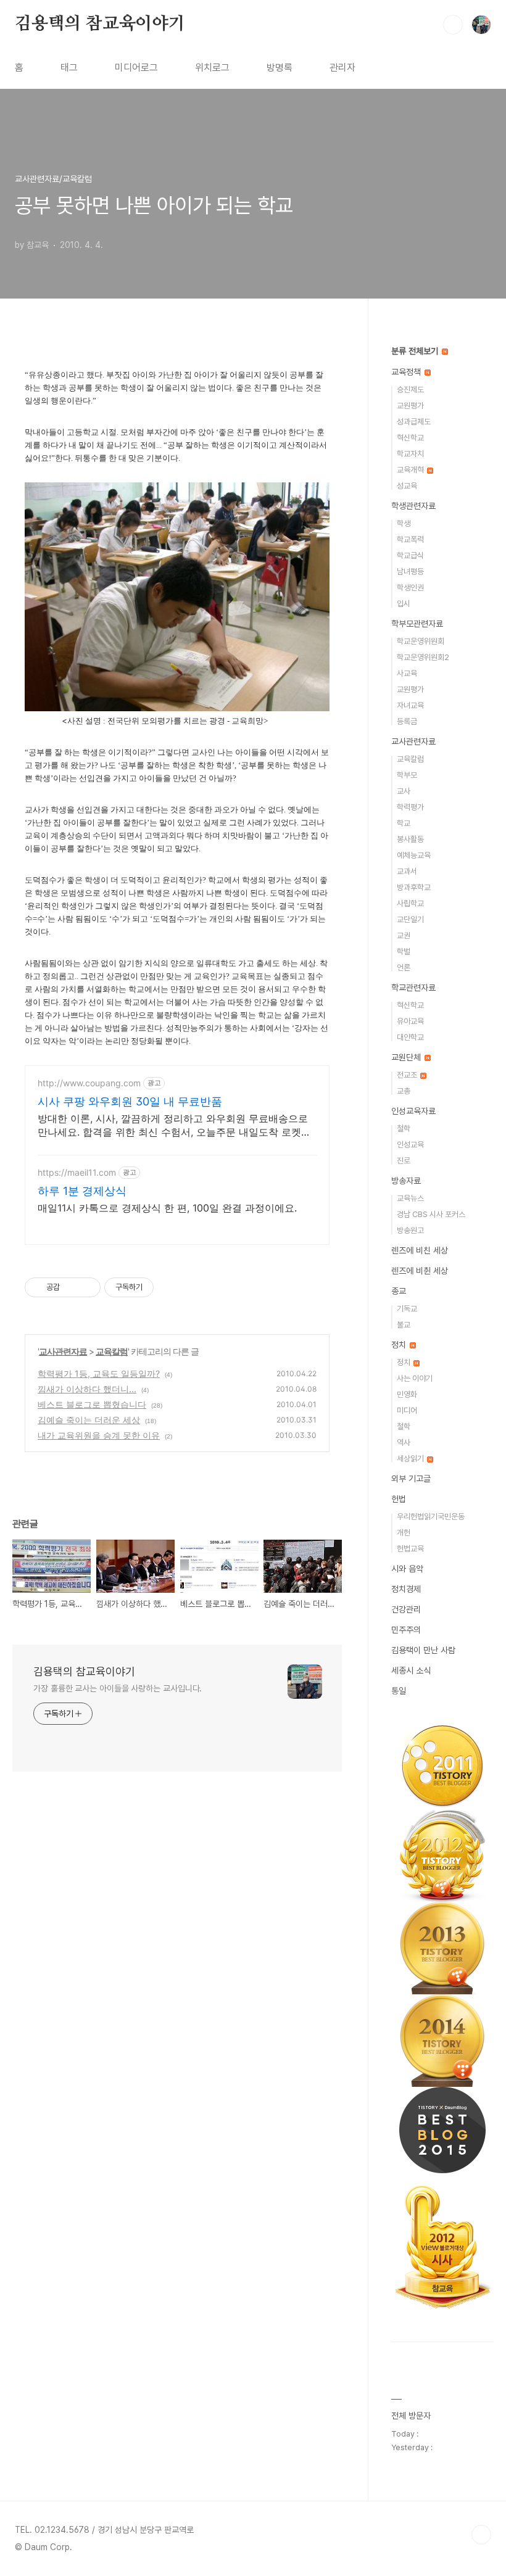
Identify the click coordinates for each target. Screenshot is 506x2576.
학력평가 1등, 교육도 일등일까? (99, 1373)
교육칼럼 (112, 1351)
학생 (404, 523)
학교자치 (410, 454)
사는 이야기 (415, 1378)
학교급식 (410, 555)
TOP (481, 2535)
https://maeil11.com (77, 1172)
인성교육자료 (413, 1111)
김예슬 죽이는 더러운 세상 (89, 1420)
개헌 (404, 1533)
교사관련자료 (63, 1351)
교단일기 (410, 919)
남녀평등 (410, 572)
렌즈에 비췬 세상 (420, 1271)
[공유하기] (71, 1287)
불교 (404, 1325)
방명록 (280, 68)
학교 (404, 823)
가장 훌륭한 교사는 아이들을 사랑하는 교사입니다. (118, 1688)
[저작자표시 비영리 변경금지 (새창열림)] (170, 1287)
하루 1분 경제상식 (82, 1191)
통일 (399, 1691)
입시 (404, 604)
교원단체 (407, 1057)
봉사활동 (410, 839)
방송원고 (410, 1230)
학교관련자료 (413, 988)
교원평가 (410, 406)
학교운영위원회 (421, 641)
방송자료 (406, 1181)
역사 (404, 1443)
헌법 (399, 1499)
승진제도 (410, 390)
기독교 (407, 1309)
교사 (404, 791)
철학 (404, 1129)
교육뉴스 (410, 1198)
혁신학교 (410, 438)
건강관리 (406, 1609)
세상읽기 (411, 1459)
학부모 (407, 775)
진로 (404, 1161)
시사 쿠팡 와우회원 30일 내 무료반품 (130, 1101)
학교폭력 (410, 539)
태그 (69, 68)
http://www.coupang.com (89, 1083)
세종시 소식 (411, 1670)
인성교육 (410, 1145)
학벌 (404, 952)
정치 (400, 1345)
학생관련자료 (413, 506)
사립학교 (410, 903)
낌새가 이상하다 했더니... (87, 1389)
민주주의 (406, 1630)
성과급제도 (414, 422)
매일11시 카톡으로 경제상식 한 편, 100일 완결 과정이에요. (167, 1208)
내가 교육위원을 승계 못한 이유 (99, 1435)
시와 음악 (407, 1569)
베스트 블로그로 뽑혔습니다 (92, 1404)
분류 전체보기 (416, 351)
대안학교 (410, 1037)
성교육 (407, 486)
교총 (404, 1091)
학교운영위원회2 (423, 657)
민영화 (407, 1394)
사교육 (407, 673)
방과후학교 (414, 887)
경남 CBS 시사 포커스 (431, 1214)
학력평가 (410, 807)
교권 (404, 935)
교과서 (407, 871)
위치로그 (212, 68)
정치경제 (406, 1589)
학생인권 (410, 588)
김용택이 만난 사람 (423, 1650)
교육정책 (407, 372)
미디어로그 (136, 68)
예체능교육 (414, 855)
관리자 (342, 68)
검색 (453, 25)
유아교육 (410, 1021)
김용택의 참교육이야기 (100, 24)
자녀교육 (410, 705)
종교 (399, 1291)
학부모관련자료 (417, 624)
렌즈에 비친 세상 (420, 1250)
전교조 (408, 1075)
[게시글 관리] (87, 1287)
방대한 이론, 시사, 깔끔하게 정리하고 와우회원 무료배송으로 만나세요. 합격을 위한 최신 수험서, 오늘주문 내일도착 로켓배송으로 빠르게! (174, 1125)
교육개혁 (411, 470)
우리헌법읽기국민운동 (431, 1517)
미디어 (407, 1410)
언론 (404, 968)
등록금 (407, 721)
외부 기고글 (411, 1479)
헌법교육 (410, 1549)
